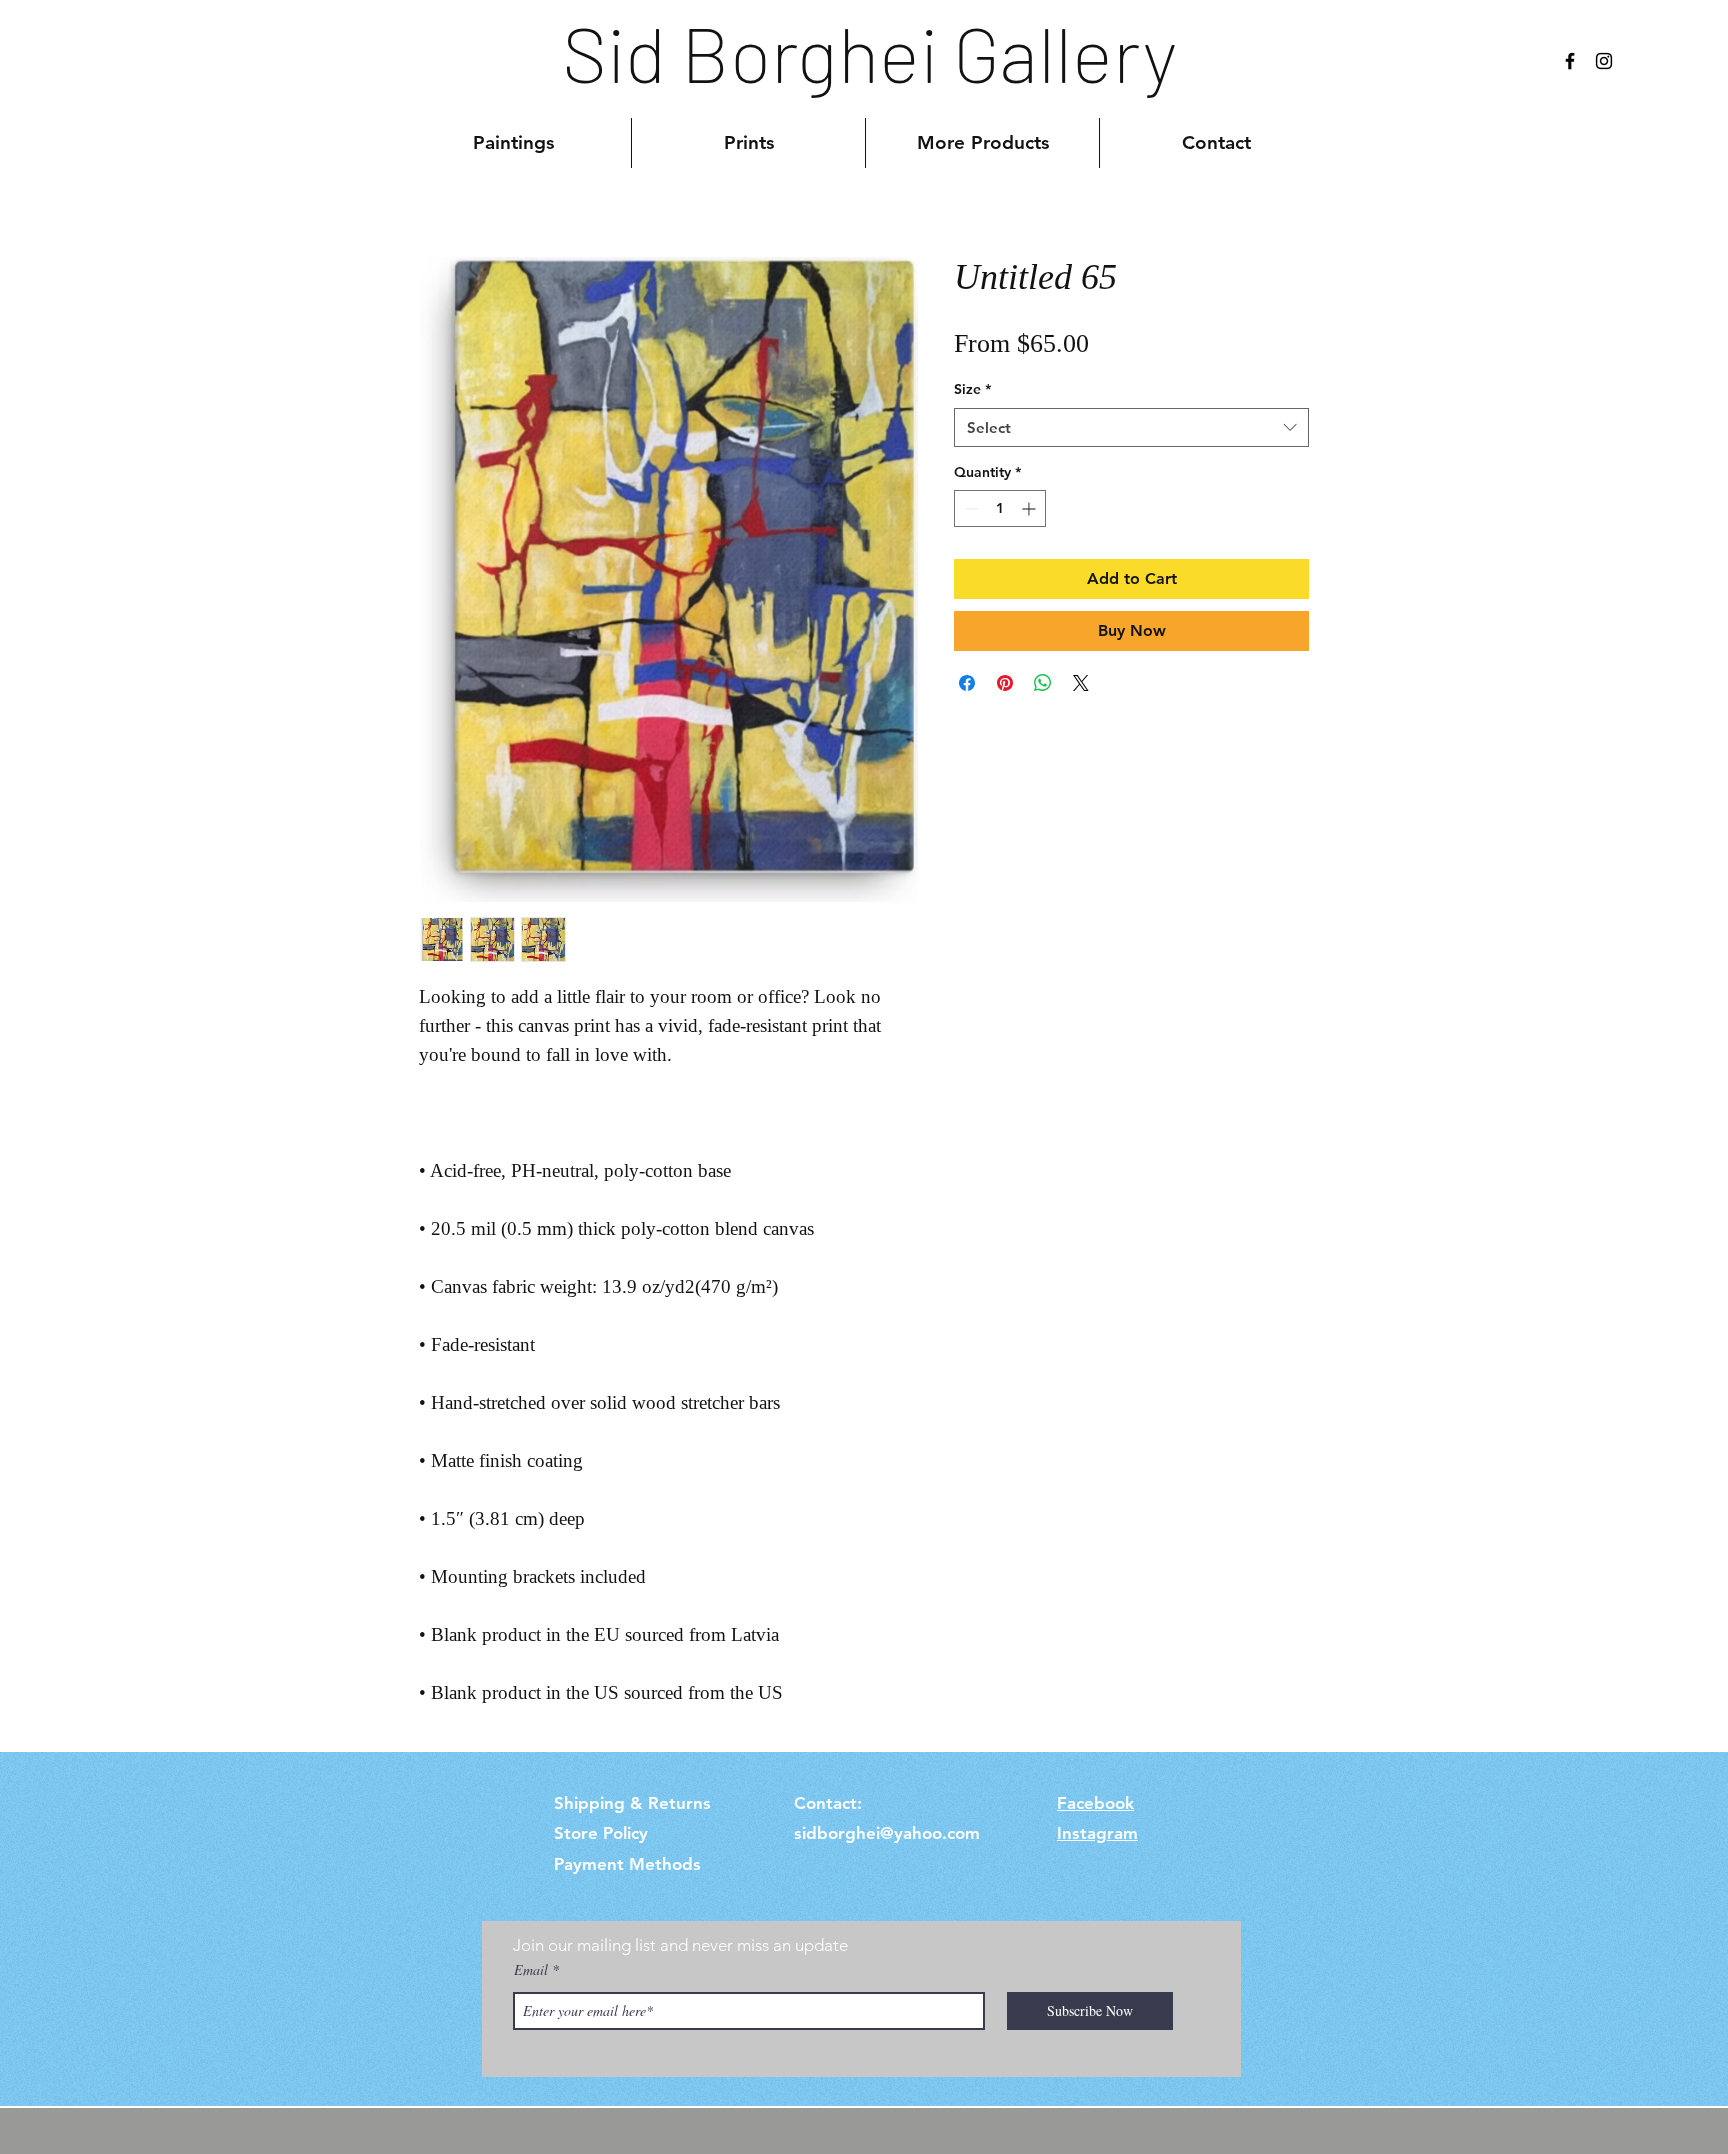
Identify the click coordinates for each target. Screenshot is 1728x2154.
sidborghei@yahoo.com (887, 1833)
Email (531, 1970)
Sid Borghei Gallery (869, 52)
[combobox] (1131, 427)
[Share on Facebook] (967, 683)
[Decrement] (969, 508)
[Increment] (1030, 508)
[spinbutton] (1000, 508)
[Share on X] (1081, 683)
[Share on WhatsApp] (1043, 683)
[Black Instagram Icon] (1604, 61)
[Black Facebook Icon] (1570, 61)
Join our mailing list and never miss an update (680, 1945)
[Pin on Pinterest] (1005, 683)
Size (972, 389)
